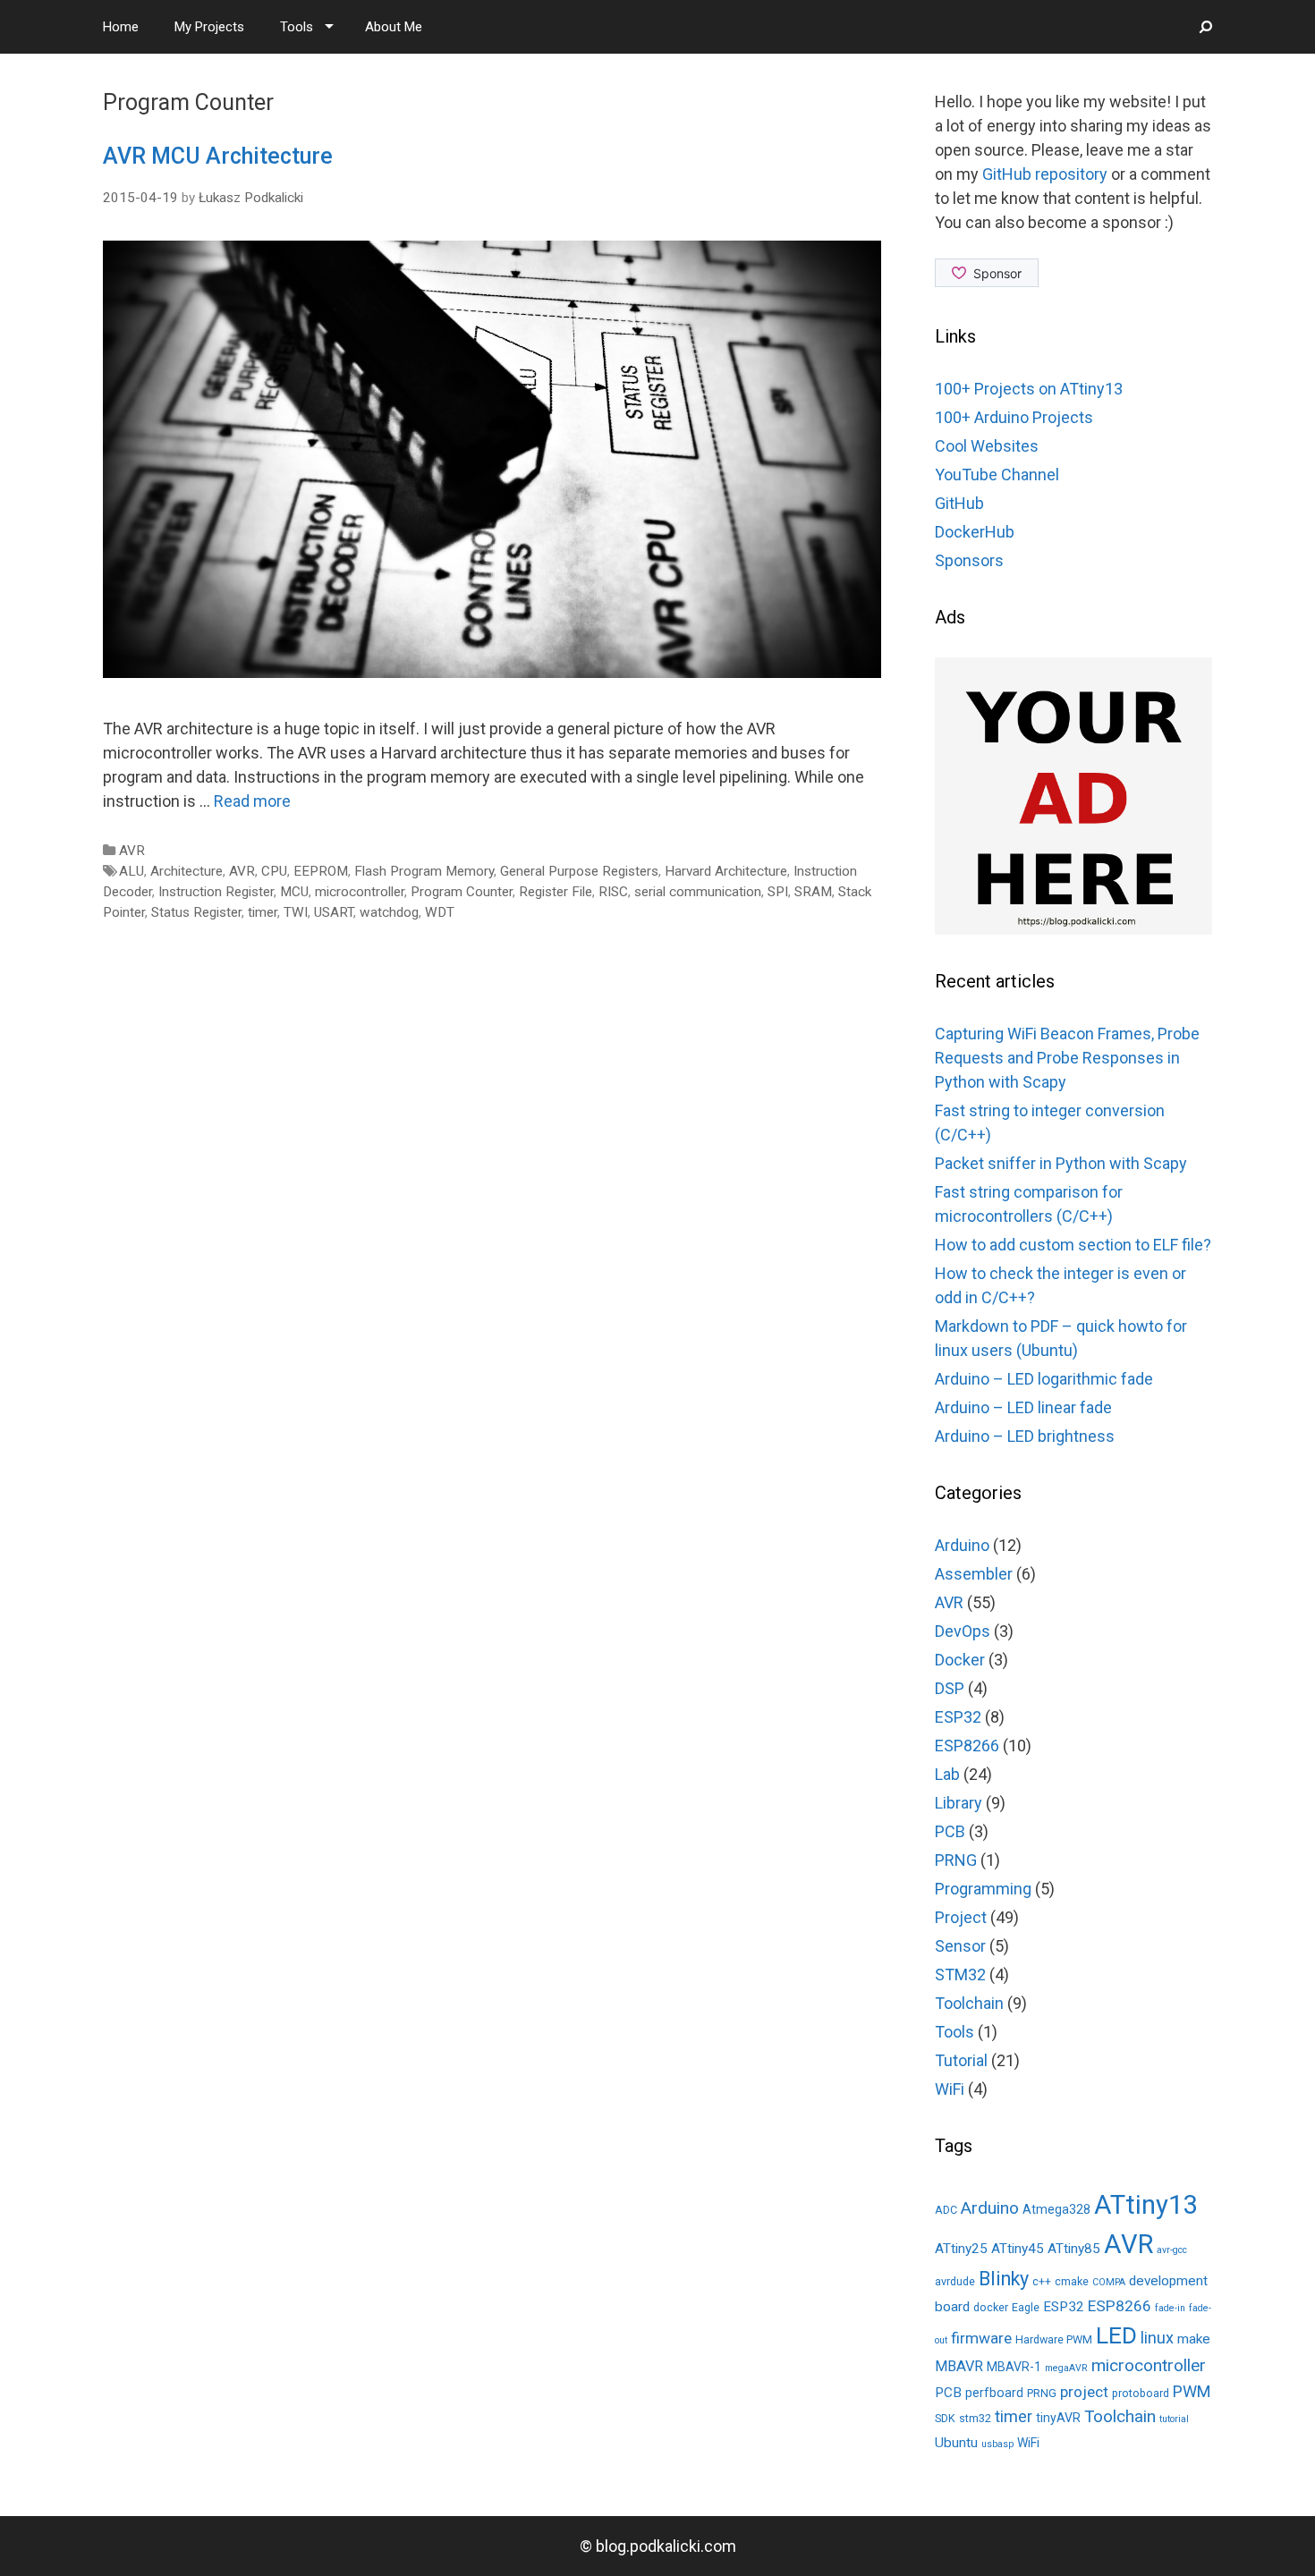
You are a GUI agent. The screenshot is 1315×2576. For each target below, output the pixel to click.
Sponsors (969, 560)
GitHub (959, 503)
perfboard (994, 2393)
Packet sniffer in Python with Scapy (1061, 1163)
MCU (294, 892)
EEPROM (321, 871)
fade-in (1170, 2308)
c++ (1042, 2281)
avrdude (955, 2281)
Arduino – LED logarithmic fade (1044, 1379)
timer (263, 912)
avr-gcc (1172, 2250)
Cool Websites (987, 446)
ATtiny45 (1018, 2249)
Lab (947, 1774)
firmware (981, 2338)
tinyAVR (1058, 2418)
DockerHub (975, 532)
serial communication (698, 892)
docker (991, 2307)
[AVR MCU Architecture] (492, 672)
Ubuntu (956, 2443)
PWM (1192, 2391)
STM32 (960, 1974)
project (1084, 2392)
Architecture (187, 871)
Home (121, 27)
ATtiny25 (961, 2249)
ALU (131, 871)
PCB (950, 1831)
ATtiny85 (1074, 2249)
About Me (394, 27)
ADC (946, 2210)
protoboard (1141, 2393)
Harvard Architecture (726, 871)
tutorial (1174, 2419)
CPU (274, 871)
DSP (950, 1688)
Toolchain (969, 2003)
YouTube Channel (997, 475)
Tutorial (961, 2060)
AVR (132, 851)
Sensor (960, 1946)
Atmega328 (1056, 2209)
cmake (1072, 2281)
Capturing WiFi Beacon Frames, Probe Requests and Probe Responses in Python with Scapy (1067, 1058)
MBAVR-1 (1014, 2367)
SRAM (813, 892)
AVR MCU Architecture (218, 156)
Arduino (962, 1545)
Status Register (196, 912)
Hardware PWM (1054, 2339)
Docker (960, 1660)
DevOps (963, 1631)
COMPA (1109, 2282)
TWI (296, 912)
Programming (983, 1889)
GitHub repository (1045, 174)
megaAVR (1066, 2368)
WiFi (950, 2089)
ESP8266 (967, 1746)
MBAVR (959, 2366)
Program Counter (462, 892)
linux (1157, 2338)
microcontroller (360, 892)
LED (1116, 2335)
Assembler (974, 1574)
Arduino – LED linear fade (1023, 1407)
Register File (556, 892)
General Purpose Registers (579, 871)
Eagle (1026, 2307)
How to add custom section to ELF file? (1073, 1245)
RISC (613, 892)
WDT (440, 912)
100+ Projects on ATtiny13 (1029, 389)
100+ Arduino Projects (1014, 417)
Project (961, 1917)
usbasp (997, 2444)
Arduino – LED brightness (1025, 1436)
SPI (778, 892)
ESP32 (958, 1717)
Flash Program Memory (424, 871)
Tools (297, 27)
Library (959, 1803)
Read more (252, 801)
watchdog (389, 912)
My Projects (209, 27)
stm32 (975, 2418)
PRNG (956, 1860)
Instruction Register (216, 892)
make (1194, 2339)
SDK (945, 2418)
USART (334, 912)
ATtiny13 (1145, 2205)
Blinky (1004, 2279)
